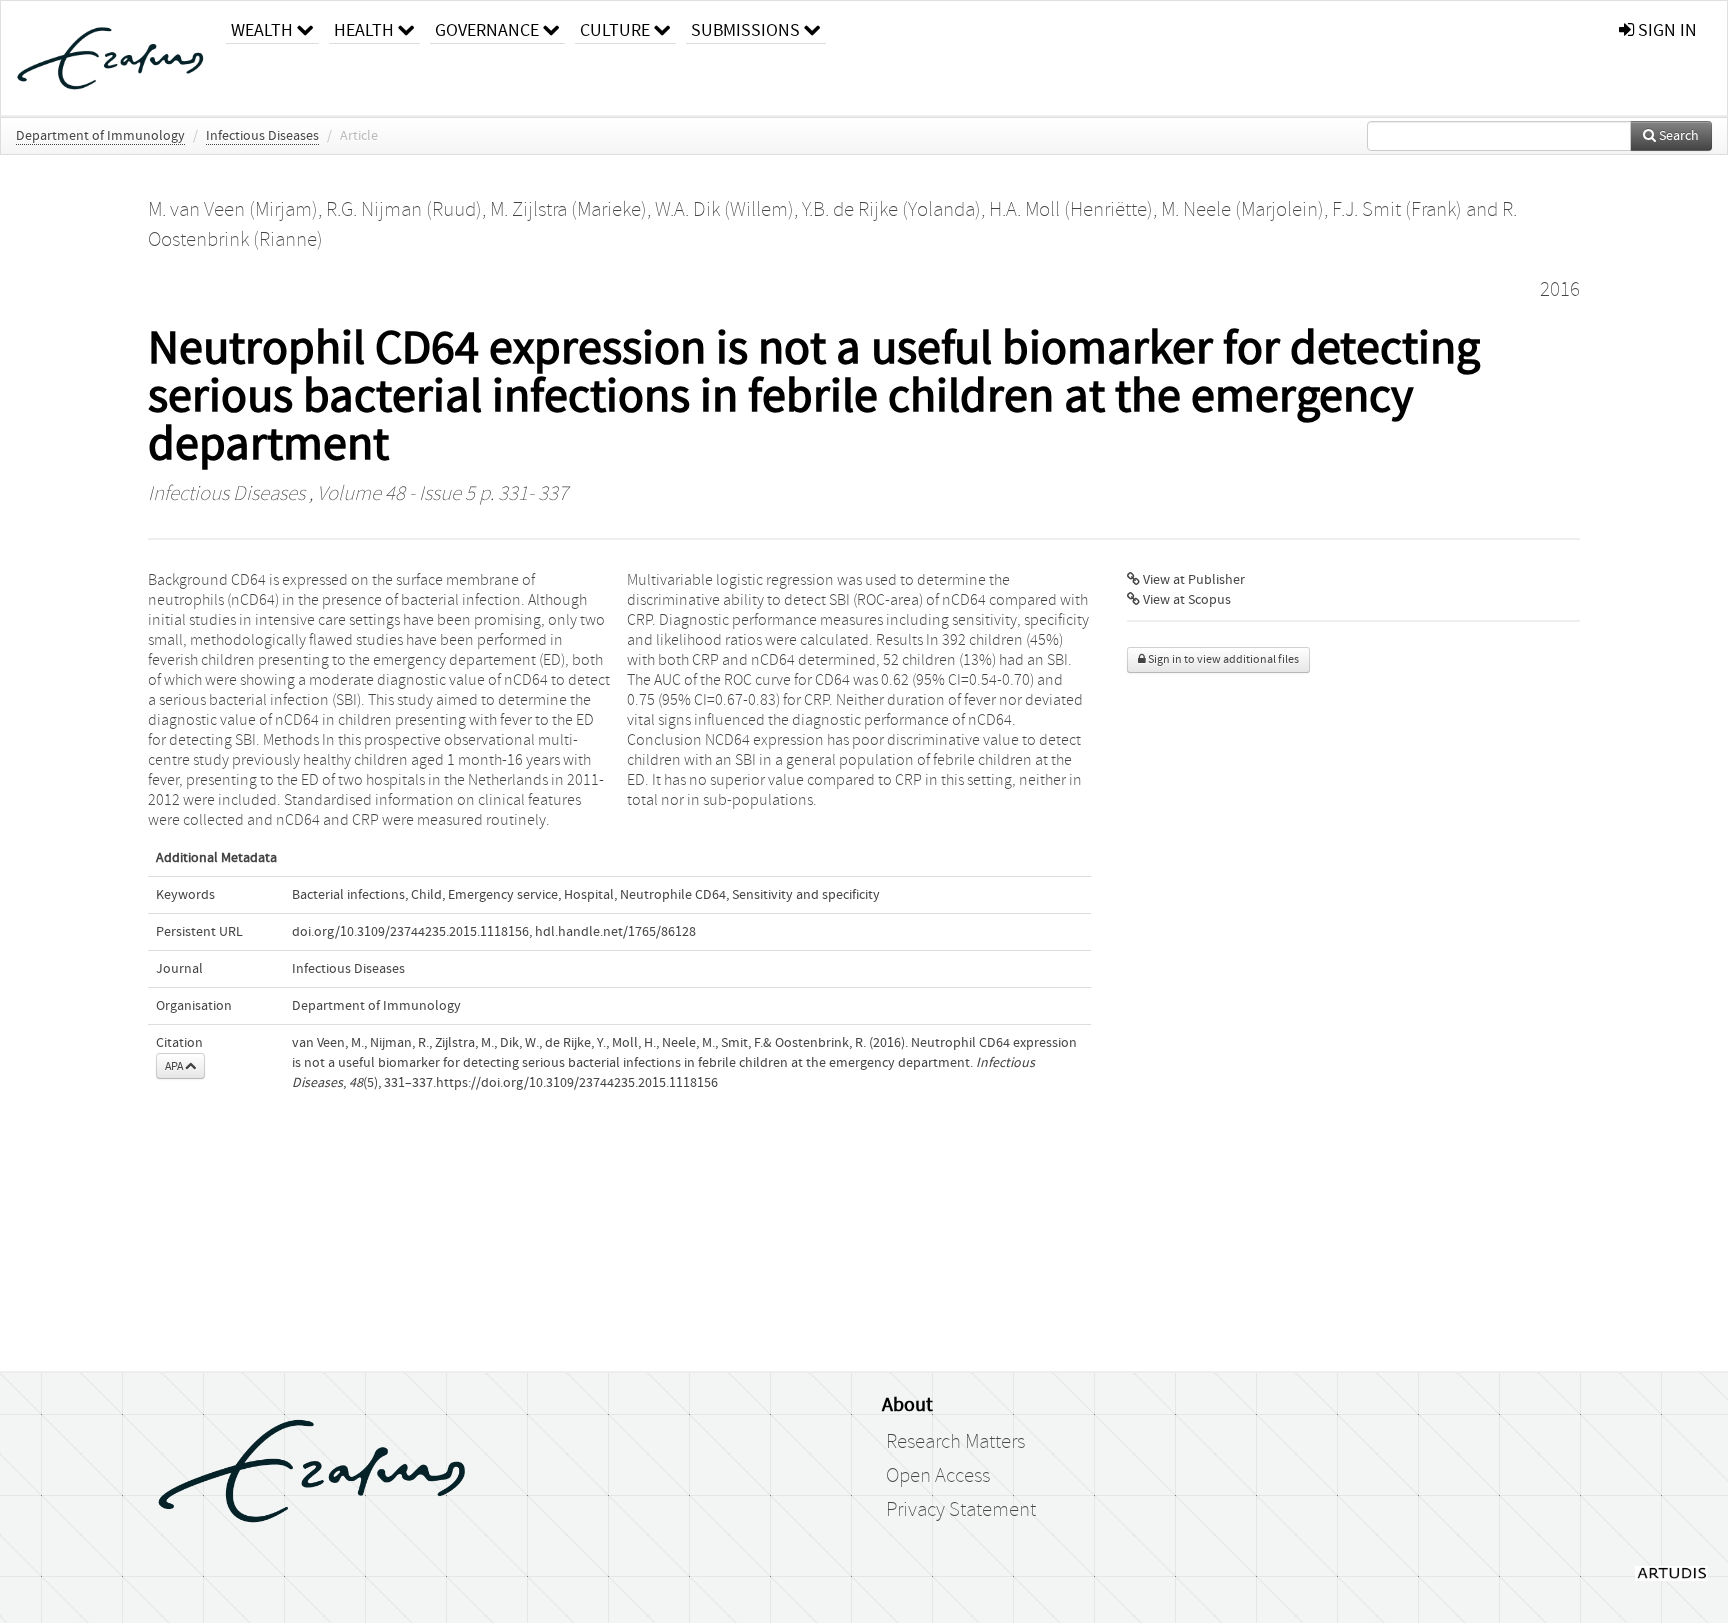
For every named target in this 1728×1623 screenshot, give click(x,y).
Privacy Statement (961, 1510)
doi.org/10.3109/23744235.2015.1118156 (410, 932)
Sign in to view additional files (1222, 659)
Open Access (938, 1476)
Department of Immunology (100, 136)
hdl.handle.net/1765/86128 (615, 932)
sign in (1665, 30)
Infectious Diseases (262, 136)
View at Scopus (1185, 600)
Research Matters (955, 1442)
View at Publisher (1192, 580)
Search (1677, 136)
